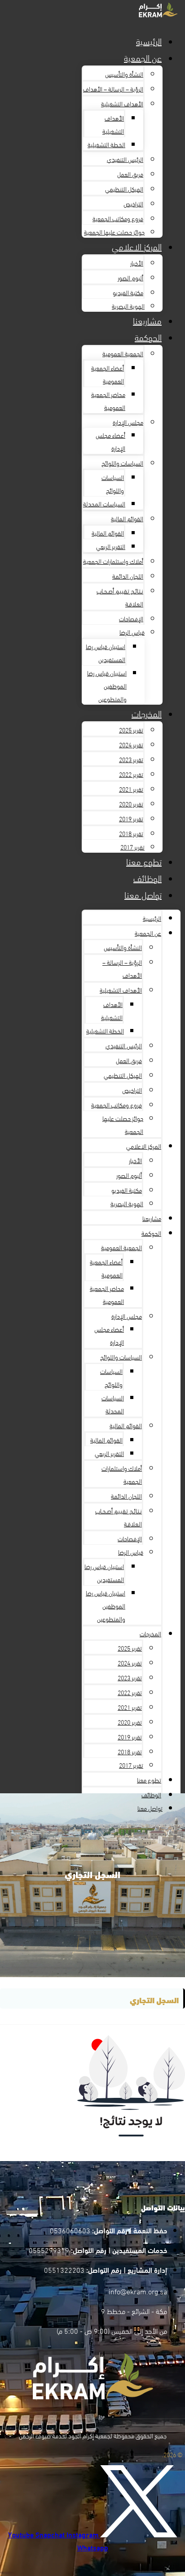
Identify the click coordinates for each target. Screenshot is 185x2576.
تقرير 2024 (131, 744)
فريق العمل (130, 174)
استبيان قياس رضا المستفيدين (106, 653)
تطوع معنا (144, 861)
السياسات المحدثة (104, 503)
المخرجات (147, 713)
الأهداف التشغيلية (122, 103)
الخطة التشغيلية (106, 144)
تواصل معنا (143, 894)
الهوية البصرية (128, 306)
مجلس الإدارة (128, 422)
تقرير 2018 (131, 833)
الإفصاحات (131, 618)
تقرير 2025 (131, 730)
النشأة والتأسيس (124, 74)
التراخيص (133, 203)
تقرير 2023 (131, 759)
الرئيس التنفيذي (125, 159)
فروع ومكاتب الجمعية (118, 218)
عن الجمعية (143, 57)
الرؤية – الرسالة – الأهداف (113, 89)
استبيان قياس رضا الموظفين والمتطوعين (107, 686)
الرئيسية (149, 41)
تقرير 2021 (131, 789)
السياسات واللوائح (122, 463)
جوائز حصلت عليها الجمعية (114, 232)
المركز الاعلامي (137, 246)
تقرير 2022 (131, 774)
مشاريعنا (147, 320)
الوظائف (148, 878)
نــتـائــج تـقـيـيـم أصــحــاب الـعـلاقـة (120, 597)
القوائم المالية (127, 518)
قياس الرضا (132, 632)
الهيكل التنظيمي (124, 189)
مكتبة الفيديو (128, 292)
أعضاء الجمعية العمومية (108, 374)
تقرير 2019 (131, 818)
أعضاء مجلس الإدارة (110, 441)
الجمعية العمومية (123, 353)
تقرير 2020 (131, 804)
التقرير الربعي (111, 546)
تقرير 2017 (132, 847)
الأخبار (137, 263)
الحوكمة (148, 337)
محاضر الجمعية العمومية (108, 401)
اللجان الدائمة (128, 576)
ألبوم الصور (130, 277)
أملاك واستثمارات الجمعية (113, 561)
